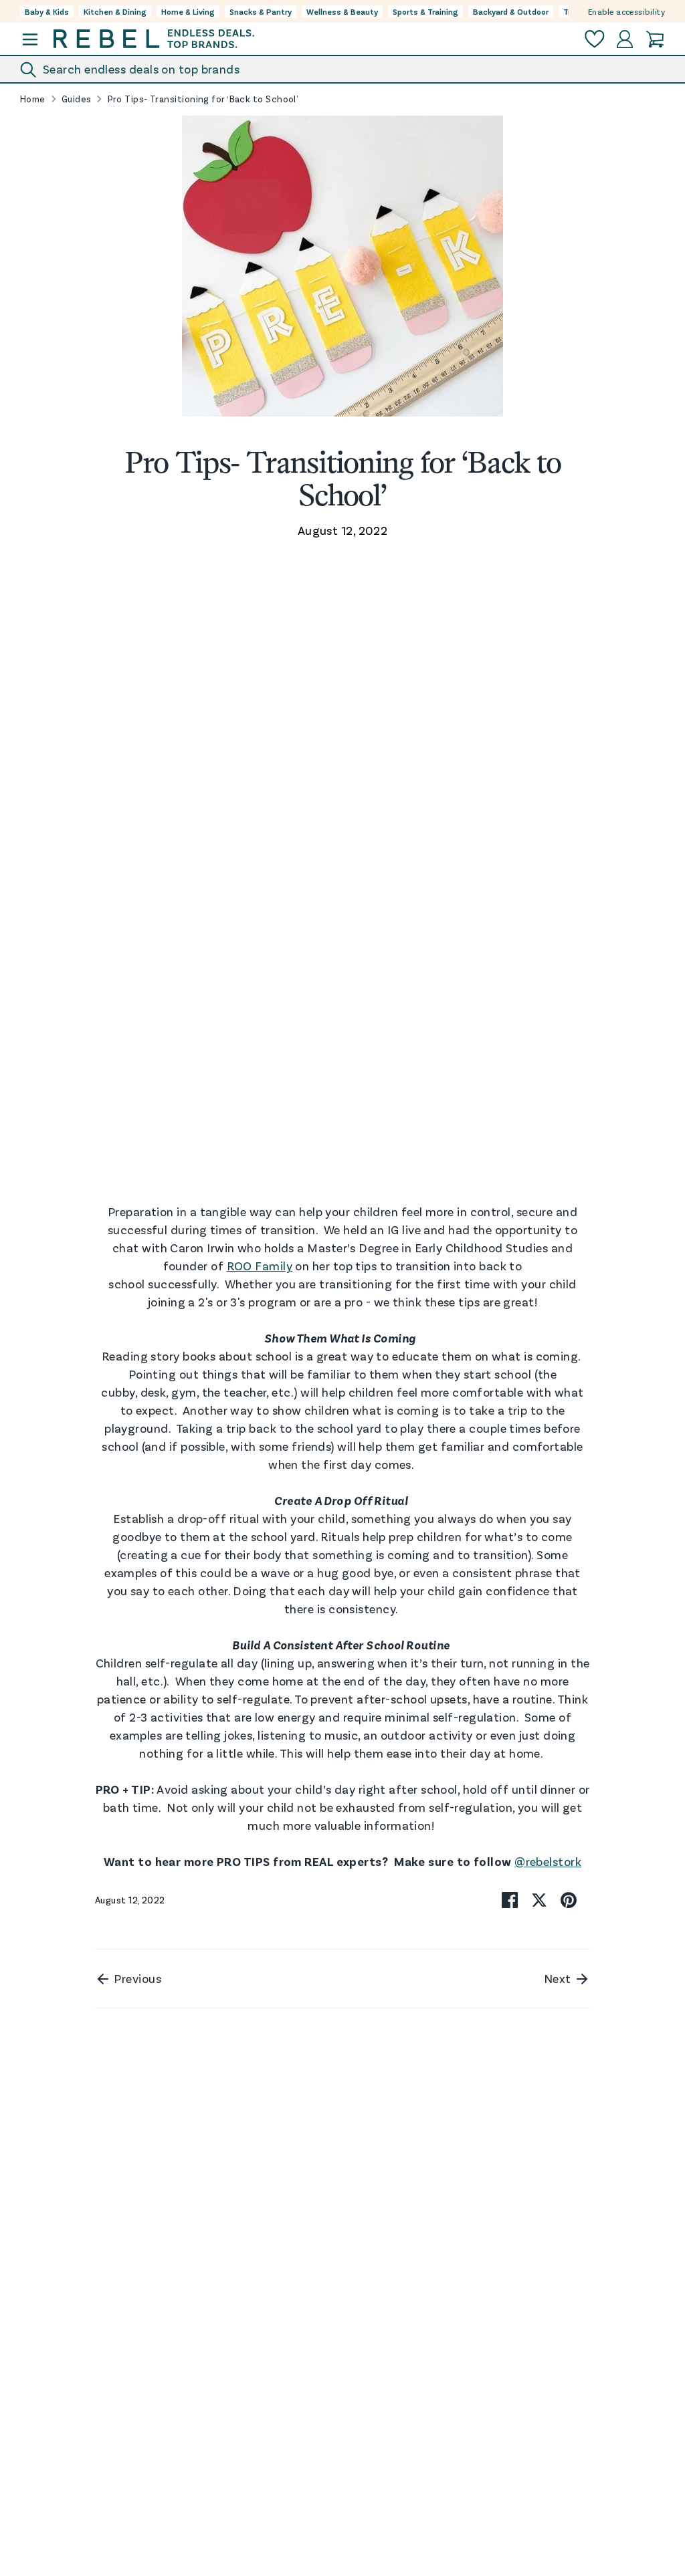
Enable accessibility (626, 11)
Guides (77, 99)
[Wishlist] (595, 39)
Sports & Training (425, 11)
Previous (136, 1978)
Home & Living (188, 11)
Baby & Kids (47, 11)
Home (33, 99)
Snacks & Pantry (261, 11)
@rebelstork (548, 1861)
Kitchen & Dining (115, 11)
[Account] (625, 39)
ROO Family (260, 1266)
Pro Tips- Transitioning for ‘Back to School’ (203, 99)
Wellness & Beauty (342, 11)
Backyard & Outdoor (511, 11)
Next (559, 1978)
